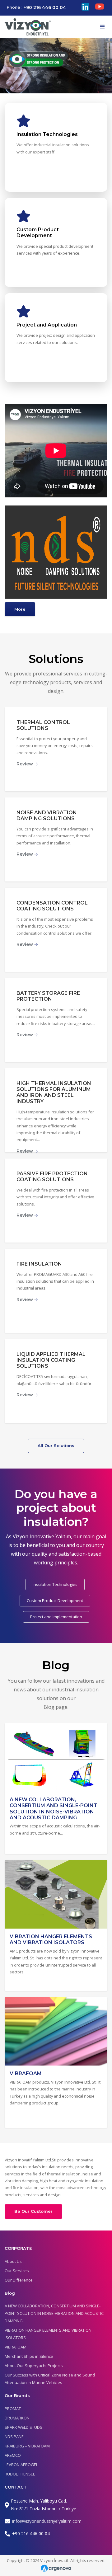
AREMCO (13, 2455)
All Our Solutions (56, 1445)
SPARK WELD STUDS (23, 2427)
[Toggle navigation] (102, 27)
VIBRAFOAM (26, 2073)
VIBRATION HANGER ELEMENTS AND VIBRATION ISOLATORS (51, 1939)
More (20, 609)
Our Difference (19, 2280)
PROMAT (13, 2409)
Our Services (17, 2271)
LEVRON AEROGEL (21, 2465)
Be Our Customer (33, 2211)
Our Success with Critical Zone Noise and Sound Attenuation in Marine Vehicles (50, 2379)
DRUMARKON (17, 2418)
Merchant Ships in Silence (29, 2356)
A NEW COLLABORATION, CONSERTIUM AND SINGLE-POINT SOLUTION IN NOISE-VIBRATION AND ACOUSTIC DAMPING (54, 1809)
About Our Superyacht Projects (34, 2366)
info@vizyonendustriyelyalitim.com (47, 2521)
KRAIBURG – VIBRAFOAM (27, 2446)
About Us (13, 2261)
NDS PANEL (15, 2437)
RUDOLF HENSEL (20, 2474)
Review (25, 764)
